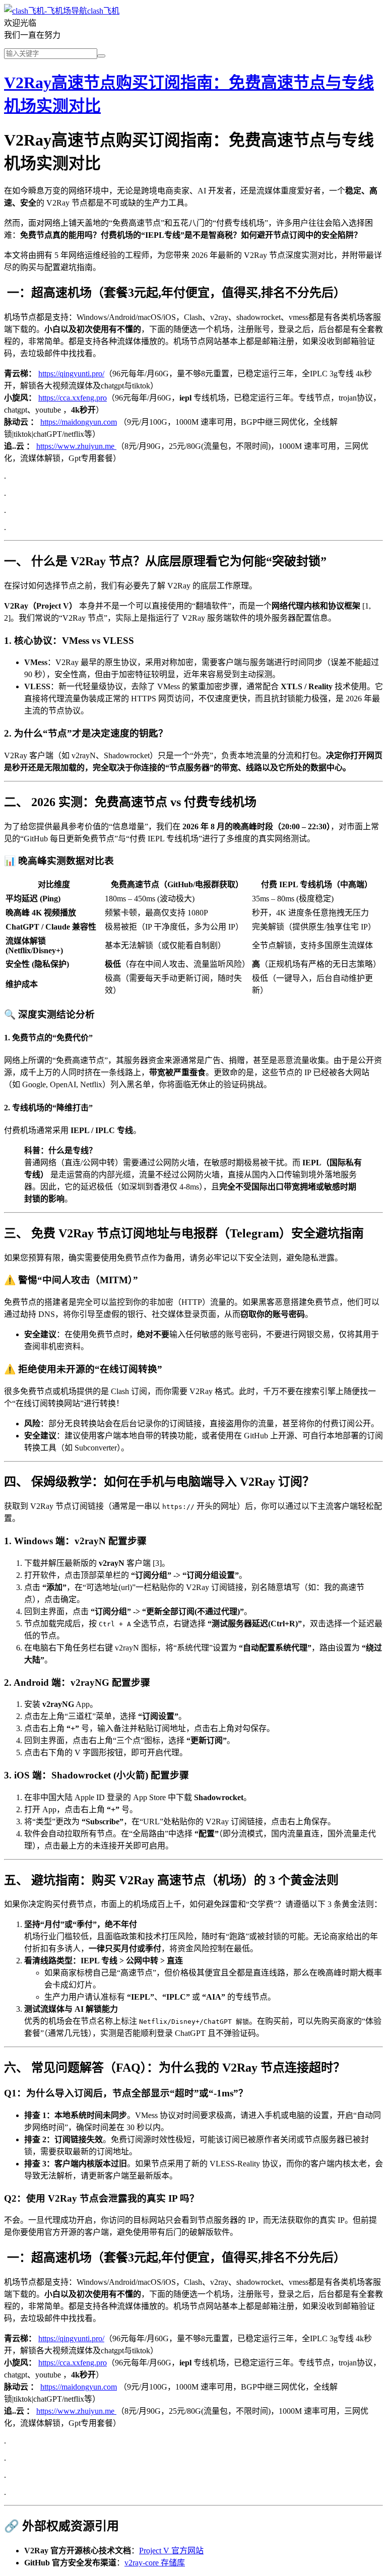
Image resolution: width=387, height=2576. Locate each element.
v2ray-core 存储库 (155, 2563)
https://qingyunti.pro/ (71, 374)
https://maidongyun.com (79, 422)
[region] (193, 937)
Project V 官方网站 (171, 2551)
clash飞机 (103, 11)
